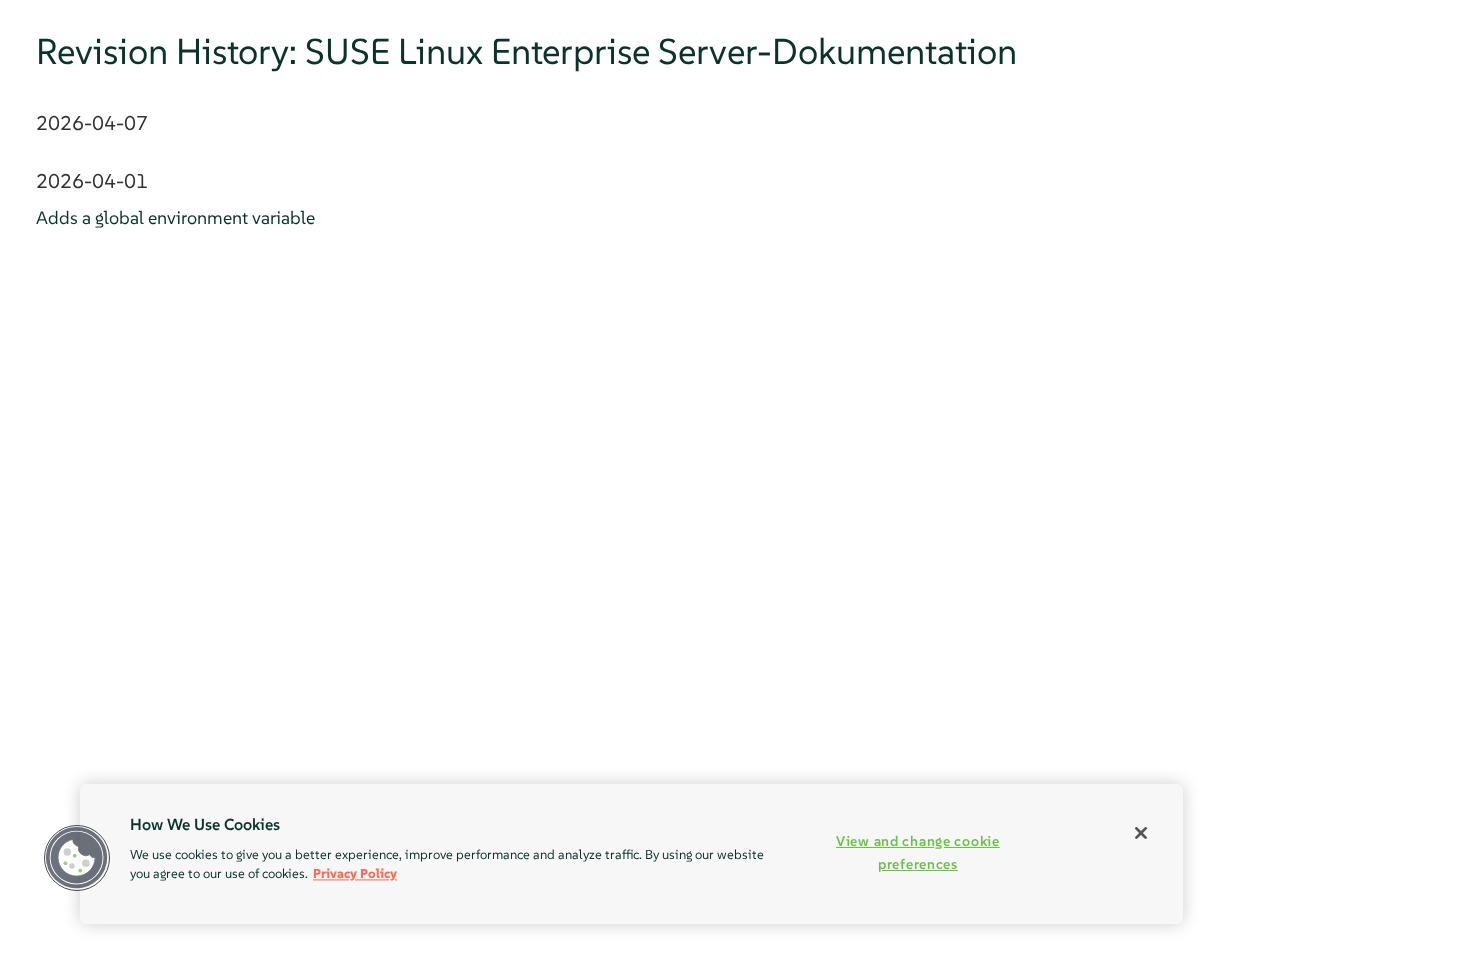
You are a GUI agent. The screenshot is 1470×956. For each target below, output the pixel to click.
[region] (631, 854)
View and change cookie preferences (918, 852)
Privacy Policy (355, 873)
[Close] (1141, 833)
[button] (77, 858)
